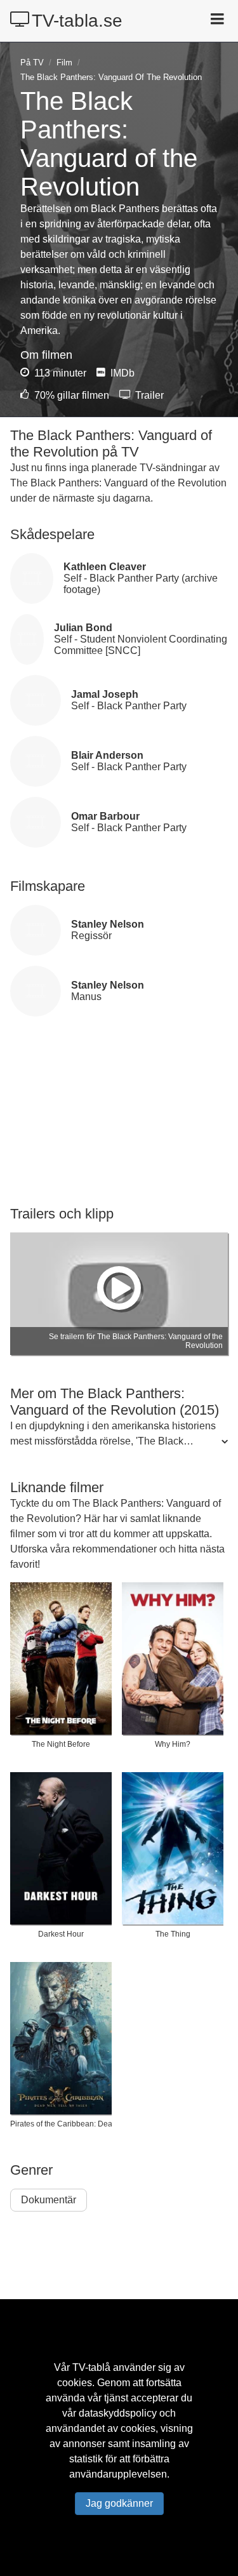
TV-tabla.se (77, 21)
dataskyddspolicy (118, 2413)
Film (64, 63)
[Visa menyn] (219, 20)
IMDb (121, 373)
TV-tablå (91, 2367)
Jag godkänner (119, 2503)
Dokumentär (49, 2200)
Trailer (148, 395)
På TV (32, 63)
